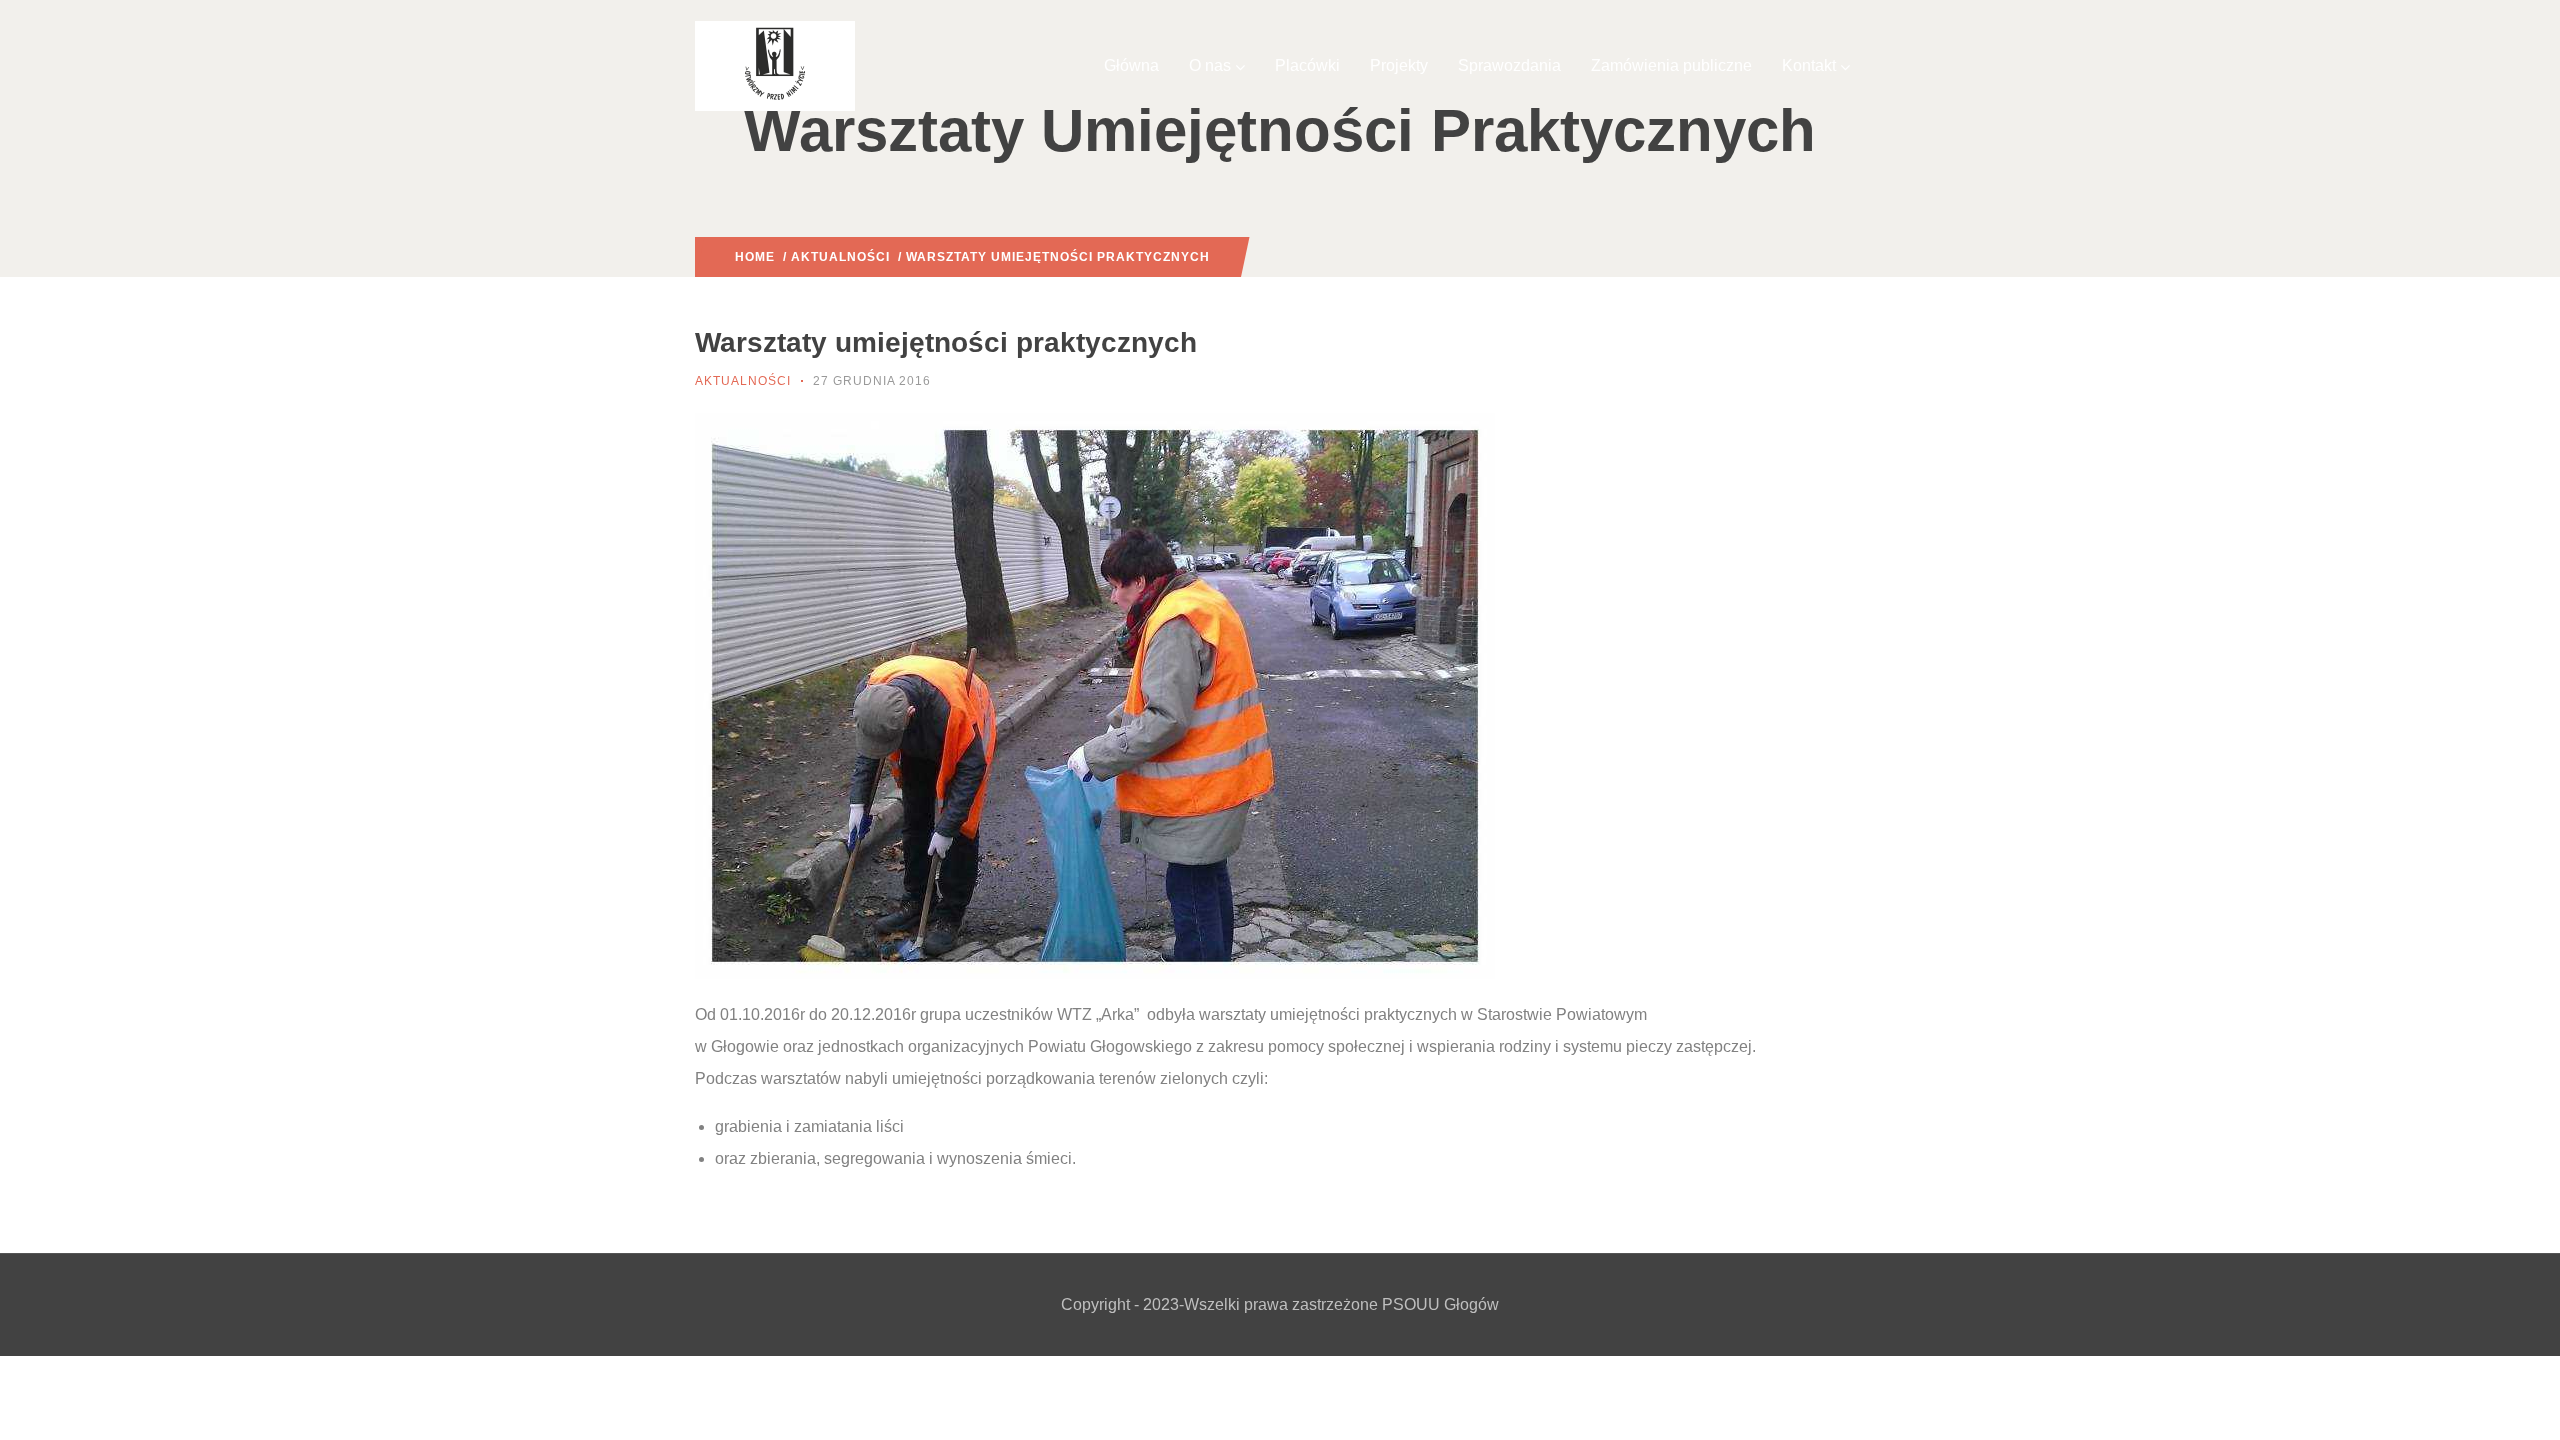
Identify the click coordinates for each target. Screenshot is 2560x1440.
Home (755, 257)
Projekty (1399, 65)
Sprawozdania (1509, 65)
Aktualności (840, 257)
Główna (1131, 65)
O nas (1210, 65)
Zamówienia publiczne (1671, 65)
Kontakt (1809, 65)
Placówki (1307, 65)
